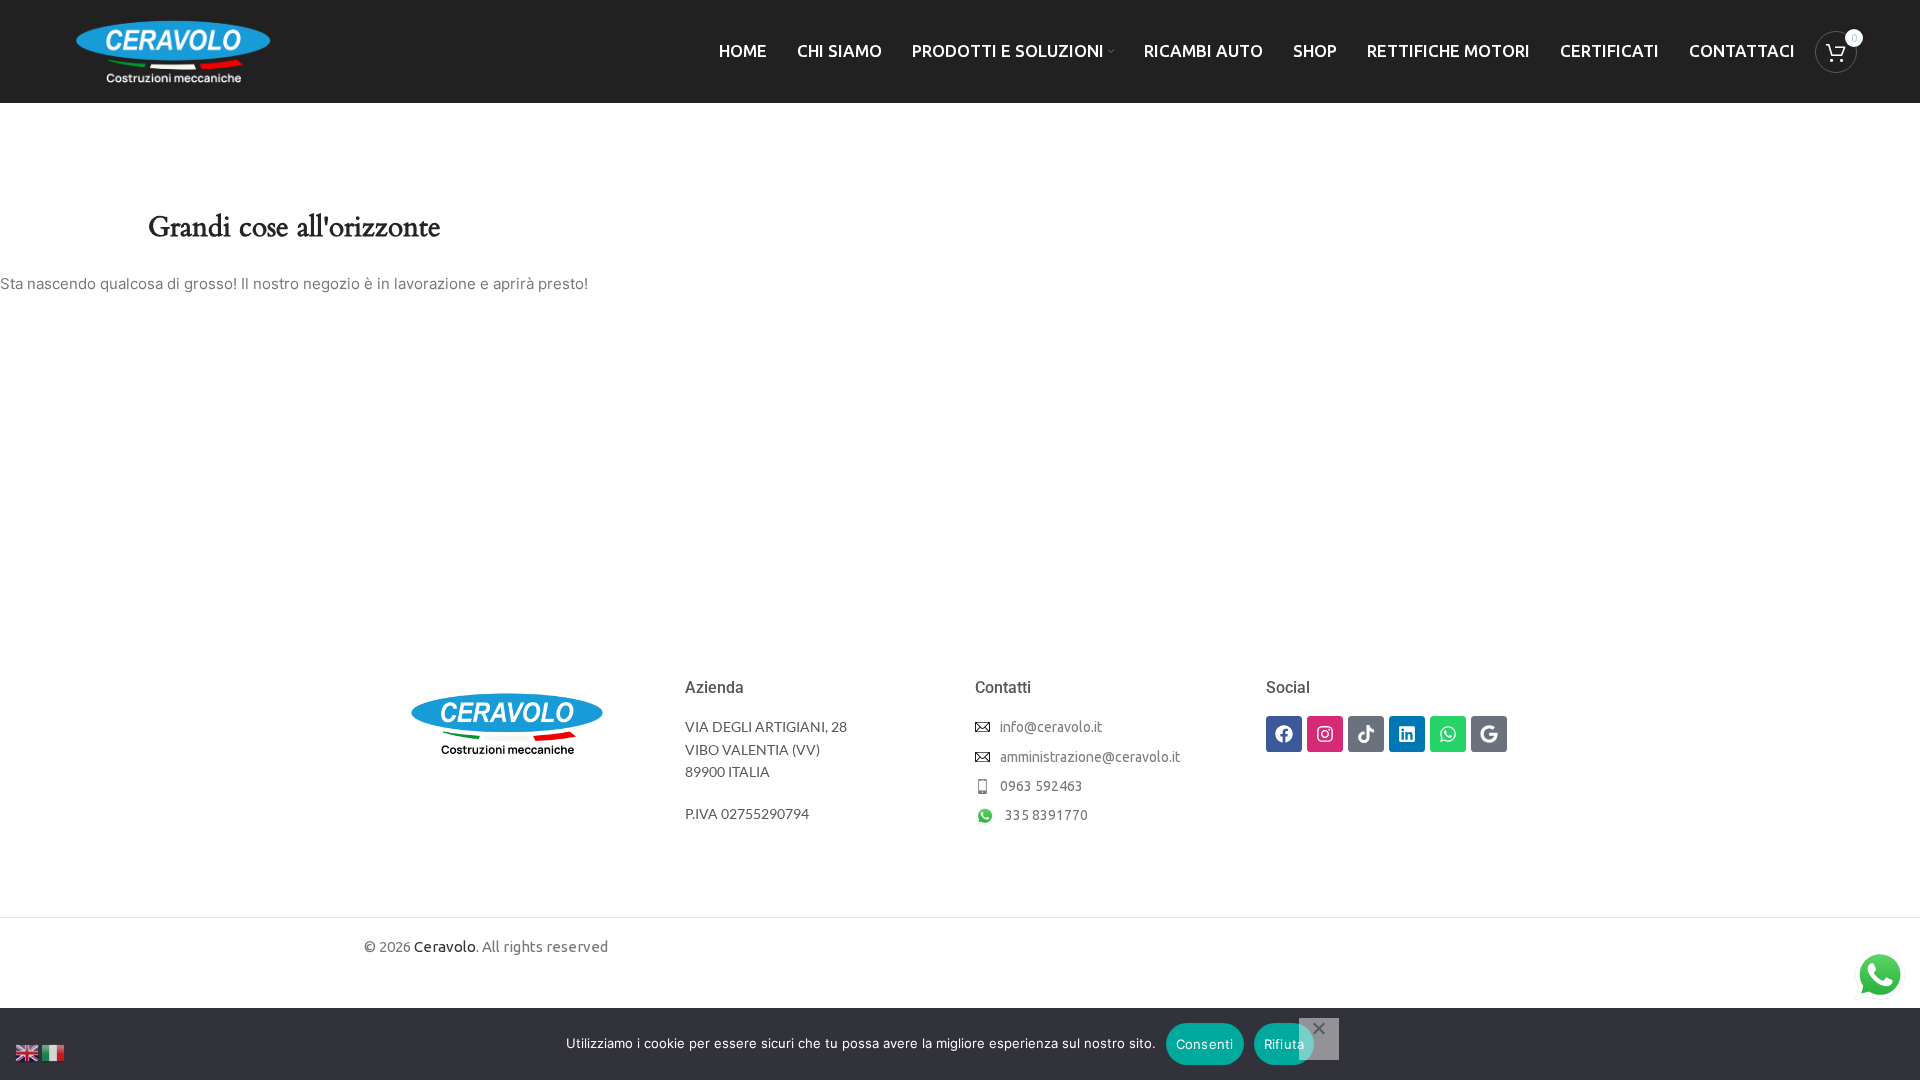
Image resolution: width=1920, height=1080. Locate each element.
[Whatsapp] (1448, 734)
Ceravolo (445, 946)
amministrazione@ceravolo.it (1090, 757)
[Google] (1489, 734)
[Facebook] (1284, 734)
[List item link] (1105, 786)
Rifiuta (1284, 1044)
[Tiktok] (1366, 734)
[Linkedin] (1407, 734)
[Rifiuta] (1319, 1039)
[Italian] (54, 1051)
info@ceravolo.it (1051, 727)
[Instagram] (1325, 734)
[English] (28, 1051)
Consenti (1205, 1044)
